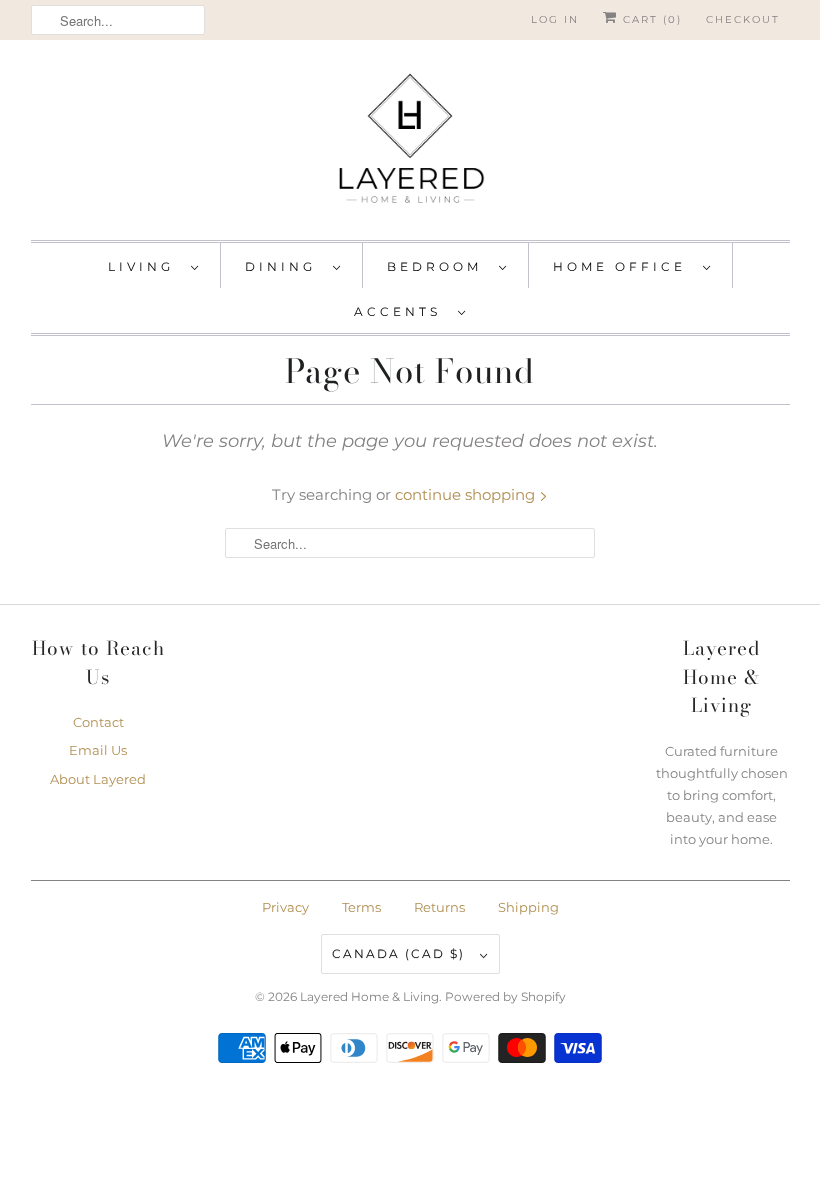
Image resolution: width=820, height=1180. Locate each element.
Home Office (623, 266)
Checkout (743, 19)
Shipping (528, 907)
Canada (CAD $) (401, 953)
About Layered (98, 779)
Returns (439, 907)
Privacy (285, 907)
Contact (98, 722)
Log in (555, 19)
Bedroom (438, 266)
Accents (401, 311)
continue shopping (467, 494)
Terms (361, 907)
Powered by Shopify (505, 996)
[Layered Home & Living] (410, 145)
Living (144, 266)
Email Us (98, 750)
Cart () (650, 19)
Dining (284, 266)
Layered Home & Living (369, 996)
